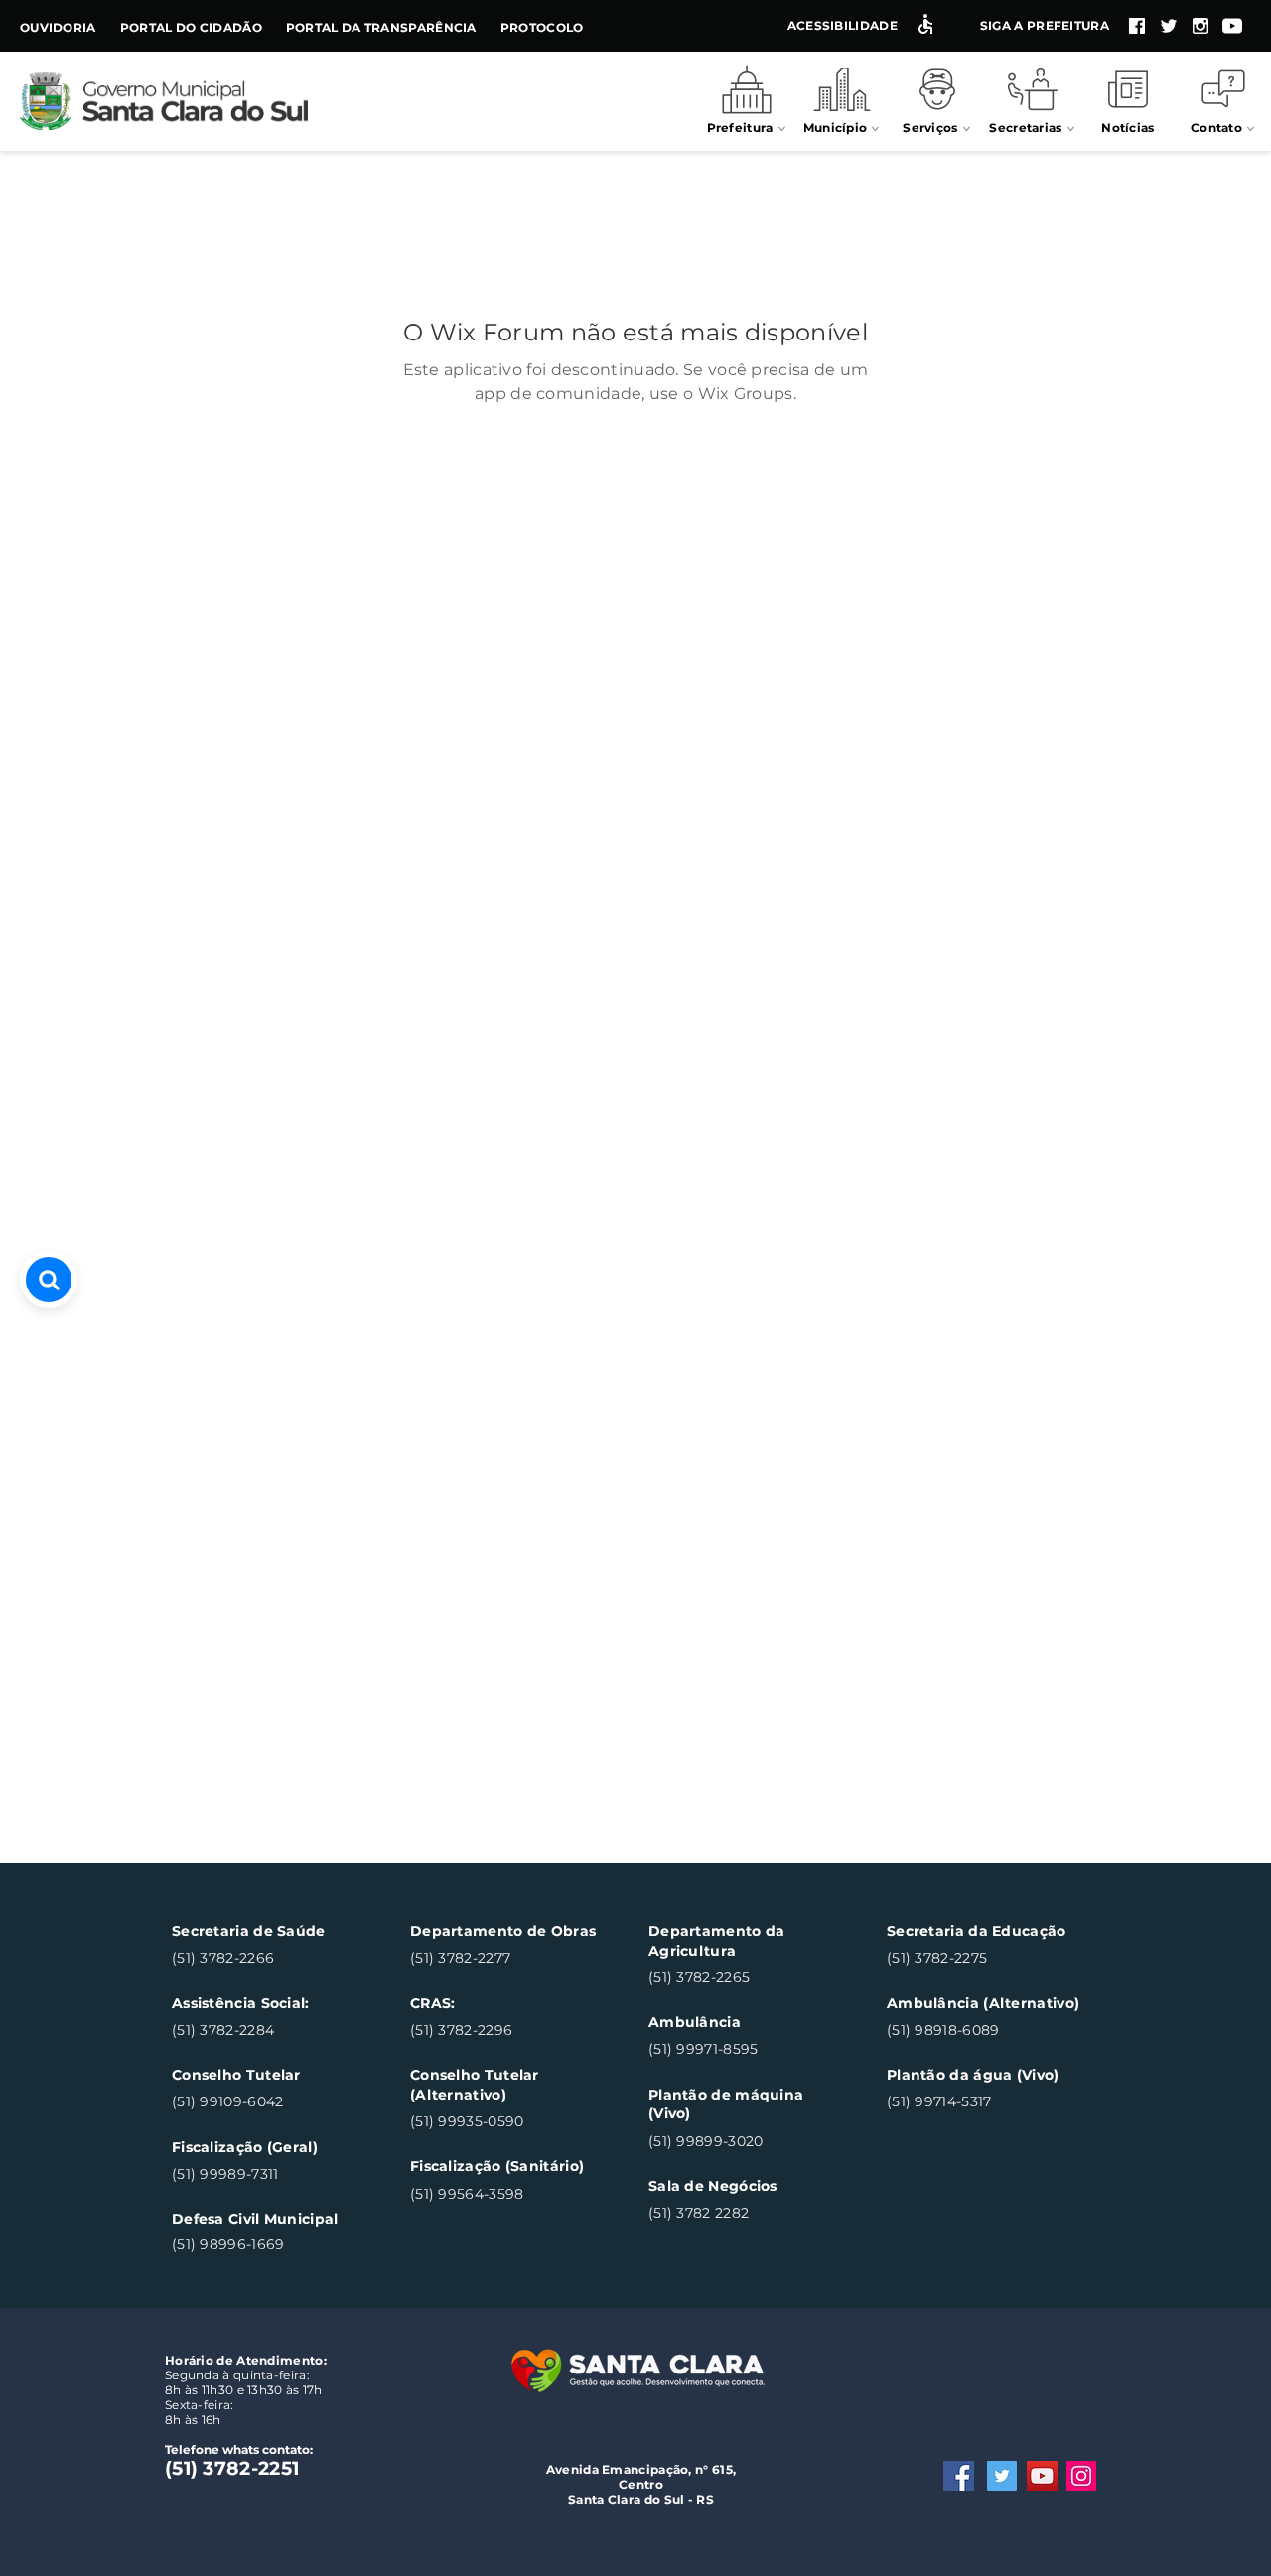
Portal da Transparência (381, 27)
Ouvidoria (58, 27)
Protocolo (542, 27)
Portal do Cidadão (191, 27)
